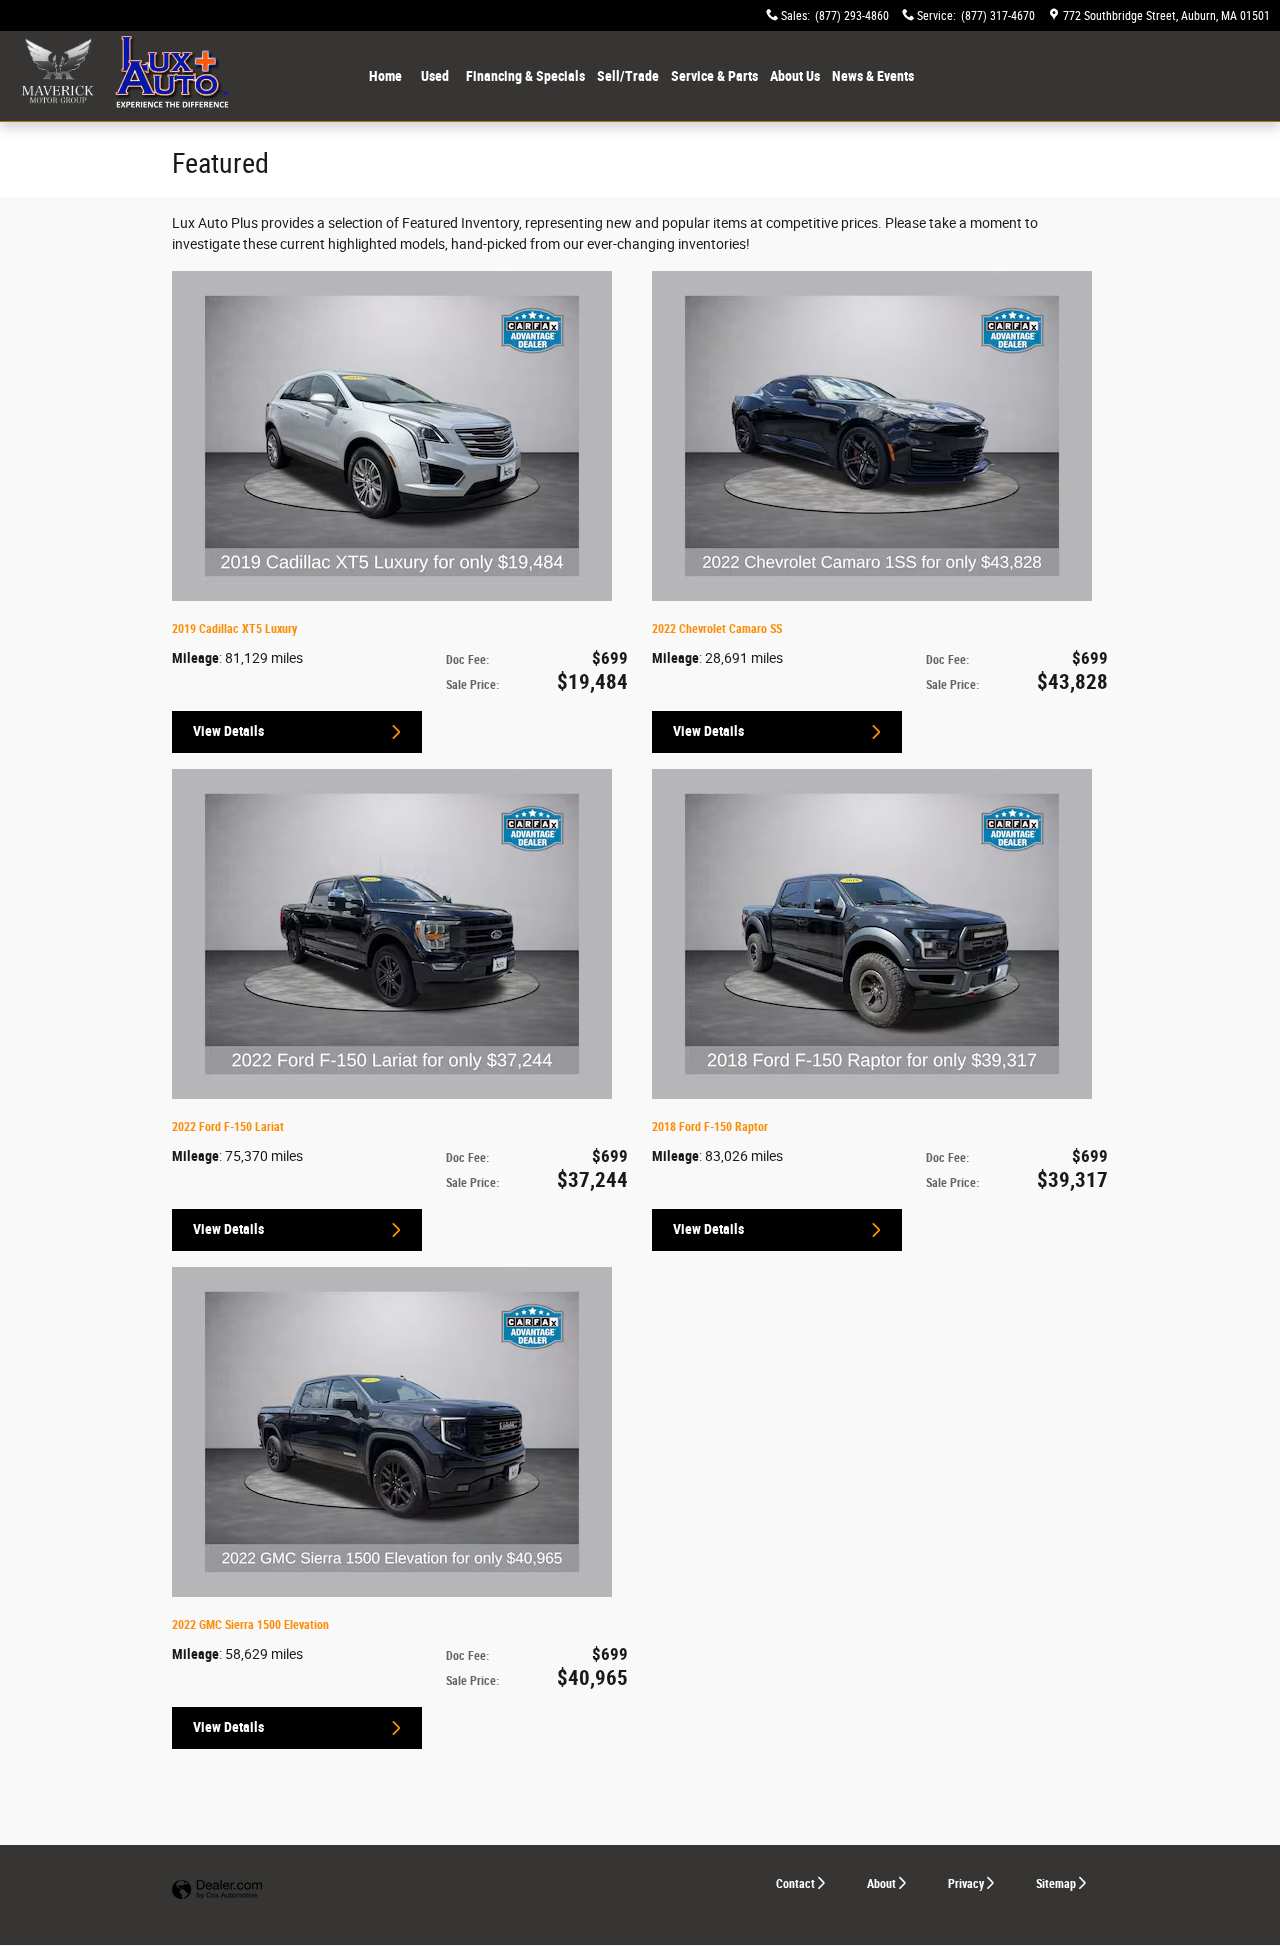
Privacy (966, 1884)
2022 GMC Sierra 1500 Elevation (250, 1625)
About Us (795, 76)
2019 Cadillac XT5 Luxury (234, 629)
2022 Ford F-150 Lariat (228, 1127)
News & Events (873, 76)
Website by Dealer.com (217, 1890)
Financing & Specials (525, 76)
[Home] (57, 76)
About (881, 1884)
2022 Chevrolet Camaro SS (717, 629)
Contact (795, 1884)
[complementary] (1220, 1886)
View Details (228, 731)
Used (435, 76)
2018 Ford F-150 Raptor (710, 1127)
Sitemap (1056, 1884)
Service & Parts (714, 76)
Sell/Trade (628, 76)
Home (385, 76)
